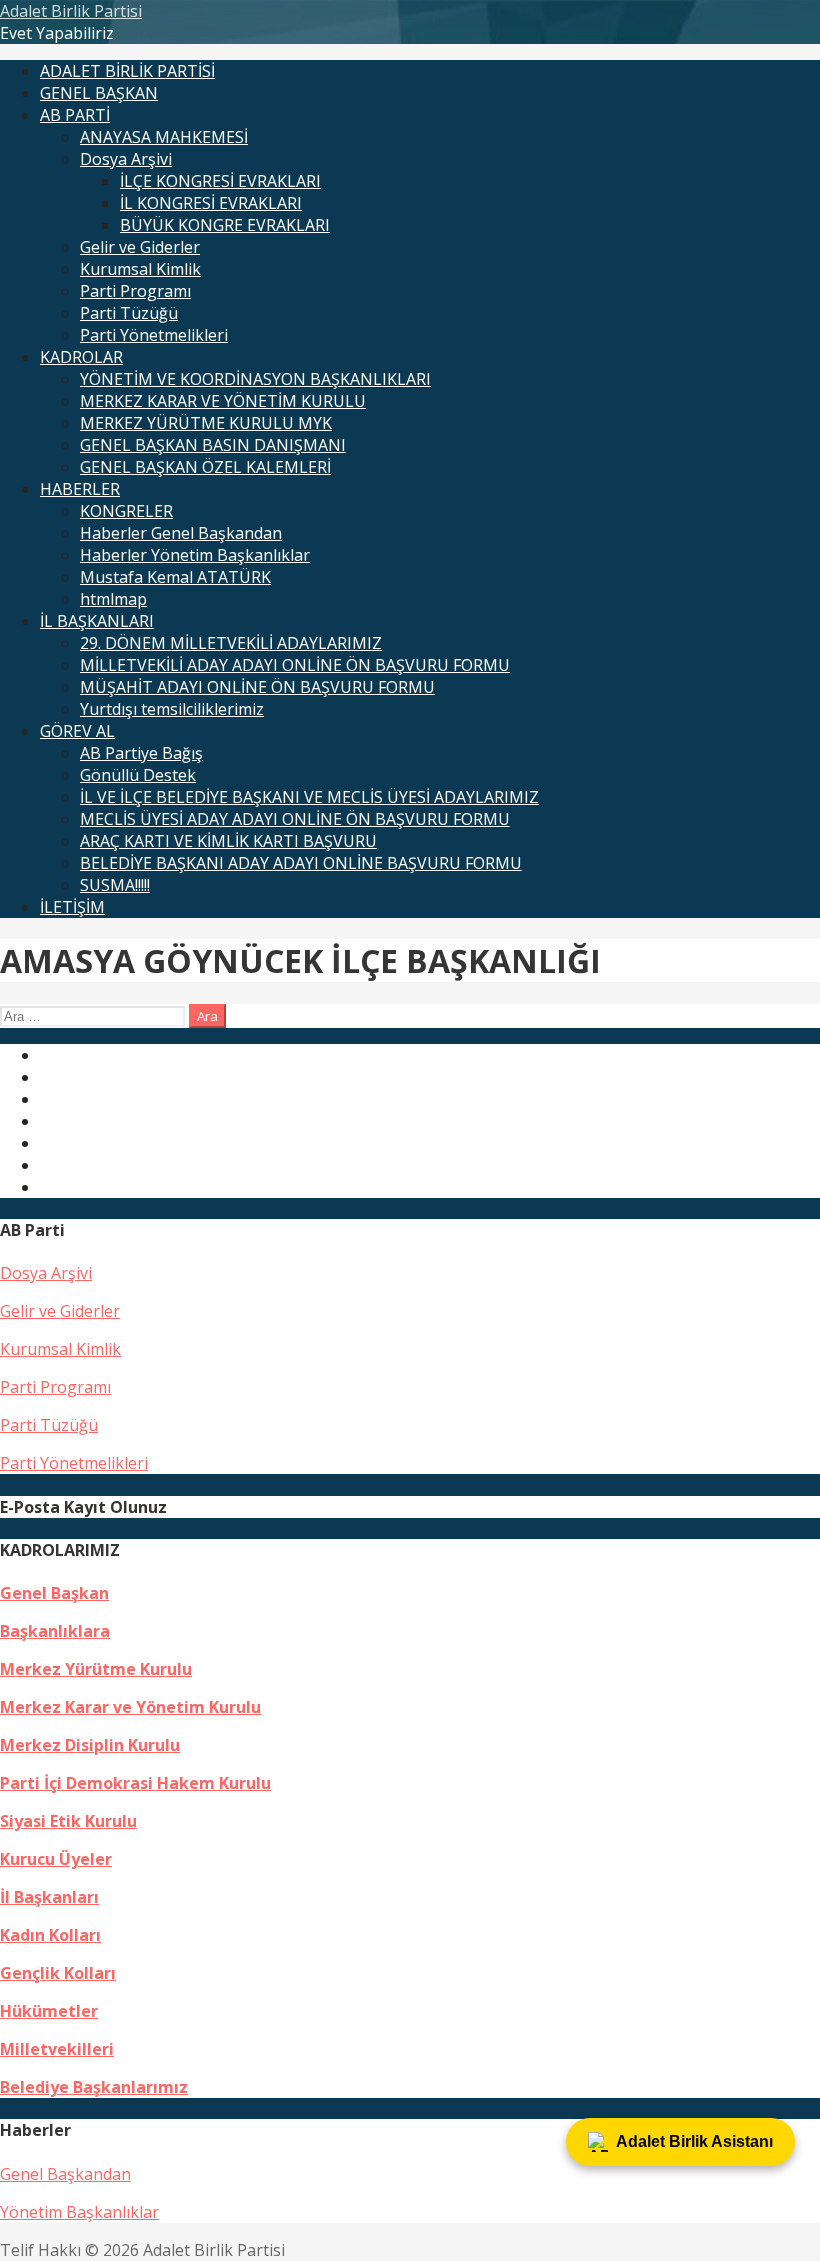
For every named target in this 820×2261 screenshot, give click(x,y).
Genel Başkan (54, 1593)
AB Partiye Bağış (141, 753)
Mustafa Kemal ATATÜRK (175, 577)
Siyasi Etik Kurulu (68, 1821)
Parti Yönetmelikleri (154, 335)
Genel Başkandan (65, 2174)
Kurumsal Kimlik (140, 269)
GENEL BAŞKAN (99, 93)
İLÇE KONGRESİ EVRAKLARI (220, 181)
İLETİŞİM (72, 907)
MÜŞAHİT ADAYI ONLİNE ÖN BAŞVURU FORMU (257, 687)
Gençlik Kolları (58, 1973)
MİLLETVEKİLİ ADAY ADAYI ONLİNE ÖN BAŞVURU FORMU (295, 665)
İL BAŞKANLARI (97, 621)
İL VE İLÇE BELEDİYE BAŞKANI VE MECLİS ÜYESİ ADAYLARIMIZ (309, 797)
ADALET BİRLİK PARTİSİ (127, 71)
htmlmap (113, 599)
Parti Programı (135, 291)
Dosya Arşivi (126, 159)
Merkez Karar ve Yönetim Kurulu (130, 1707)
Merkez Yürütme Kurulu (96, 1669)
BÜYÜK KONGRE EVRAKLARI (225, 225)
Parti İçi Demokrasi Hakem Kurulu (135, 1783)
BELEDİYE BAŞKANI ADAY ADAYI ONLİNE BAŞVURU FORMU (301, 863)
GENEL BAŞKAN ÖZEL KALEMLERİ (205, 467)
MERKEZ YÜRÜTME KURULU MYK (206, 423)
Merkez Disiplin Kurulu (90, 1745)
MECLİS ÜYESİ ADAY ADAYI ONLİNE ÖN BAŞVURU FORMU (295, 819)
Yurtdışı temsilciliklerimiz (172, 709)
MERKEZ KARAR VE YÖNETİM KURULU (223, 401)
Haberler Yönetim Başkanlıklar (195, 555)
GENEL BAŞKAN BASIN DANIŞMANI (213, 445)
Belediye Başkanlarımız (94, 2087)
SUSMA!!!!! (115, 885)
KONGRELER (126, 511)
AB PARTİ (75, 115)
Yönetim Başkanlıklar (79, 2212)
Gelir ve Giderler (140, 247)
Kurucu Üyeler (56, 1859)
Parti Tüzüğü (129, 313)
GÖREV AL (77, 731)
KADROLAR (81, 357)
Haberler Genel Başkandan (181, 533)
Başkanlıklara (55, 1631)
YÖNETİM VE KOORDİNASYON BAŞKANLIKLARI (255, 379)
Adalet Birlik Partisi (71, 11)
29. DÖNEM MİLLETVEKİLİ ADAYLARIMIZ (231, 643)
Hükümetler (49, 2011)
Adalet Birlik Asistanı (694, 2141)
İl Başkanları (49, 1897)
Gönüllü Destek (138, 775)
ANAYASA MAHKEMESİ (164, 137)
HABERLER (80, 489)
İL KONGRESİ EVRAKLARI (211, 203)
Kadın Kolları (50, 1935)
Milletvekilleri (57, 2049)
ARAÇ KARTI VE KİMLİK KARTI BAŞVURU (228, 841)
